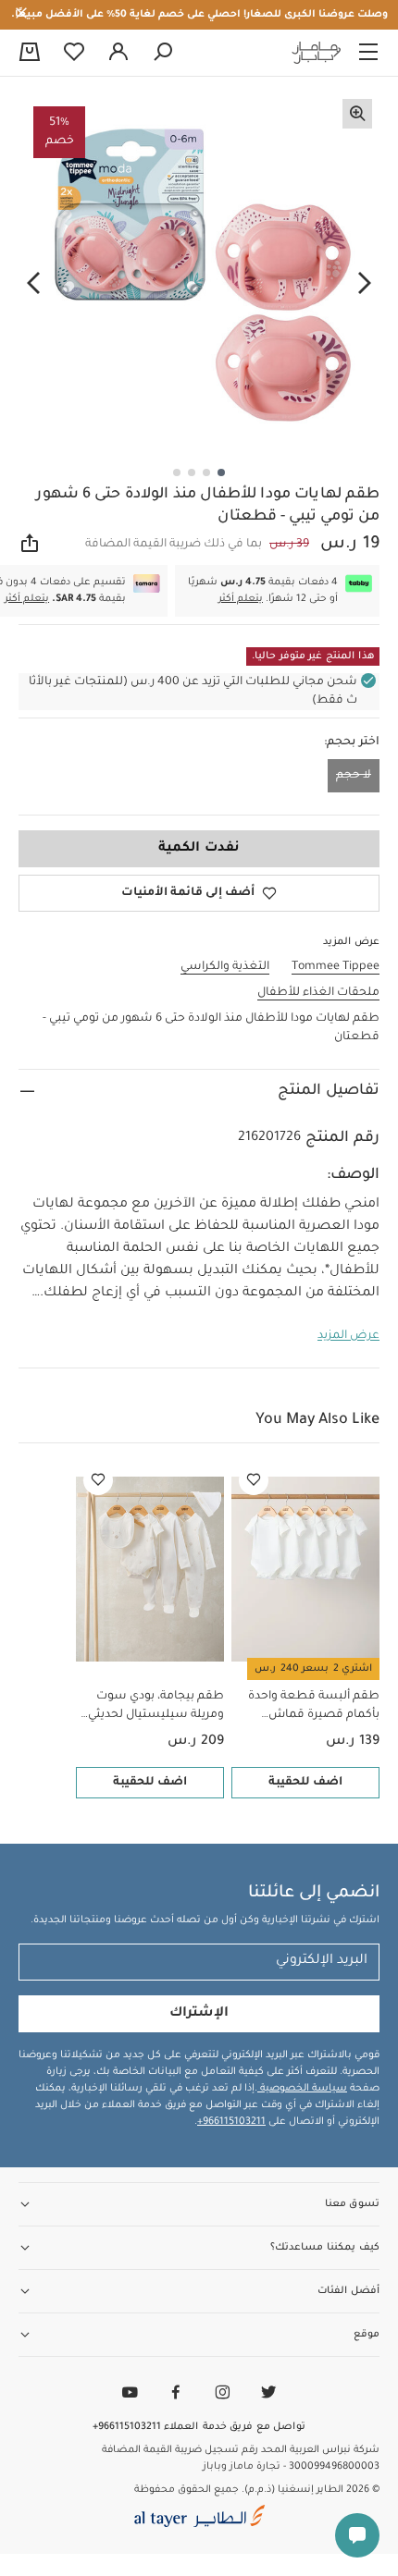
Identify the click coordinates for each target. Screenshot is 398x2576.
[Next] (33, 283)
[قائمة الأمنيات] (254, 1480)
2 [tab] (206, 472)
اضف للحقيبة (305, 1783)
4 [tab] (177, 472)
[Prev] (365, 283)
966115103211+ (231, 2122)
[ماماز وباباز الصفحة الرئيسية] (317, 53)
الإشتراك (199, 2014)
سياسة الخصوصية (302, 2089)
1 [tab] (221, 472)
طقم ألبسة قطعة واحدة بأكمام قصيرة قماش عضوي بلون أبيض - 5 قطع (310, 1707)
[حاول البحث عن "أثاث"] (163, 53)
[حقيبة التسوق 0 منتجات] (30, 54)
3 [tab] (192, 472)
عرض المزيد (348, 1336)
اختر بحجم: (352, 742)
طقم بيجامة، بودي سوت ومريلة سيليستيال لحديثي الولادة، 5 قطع (156, 1707)
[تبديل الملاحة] (368, 53)
